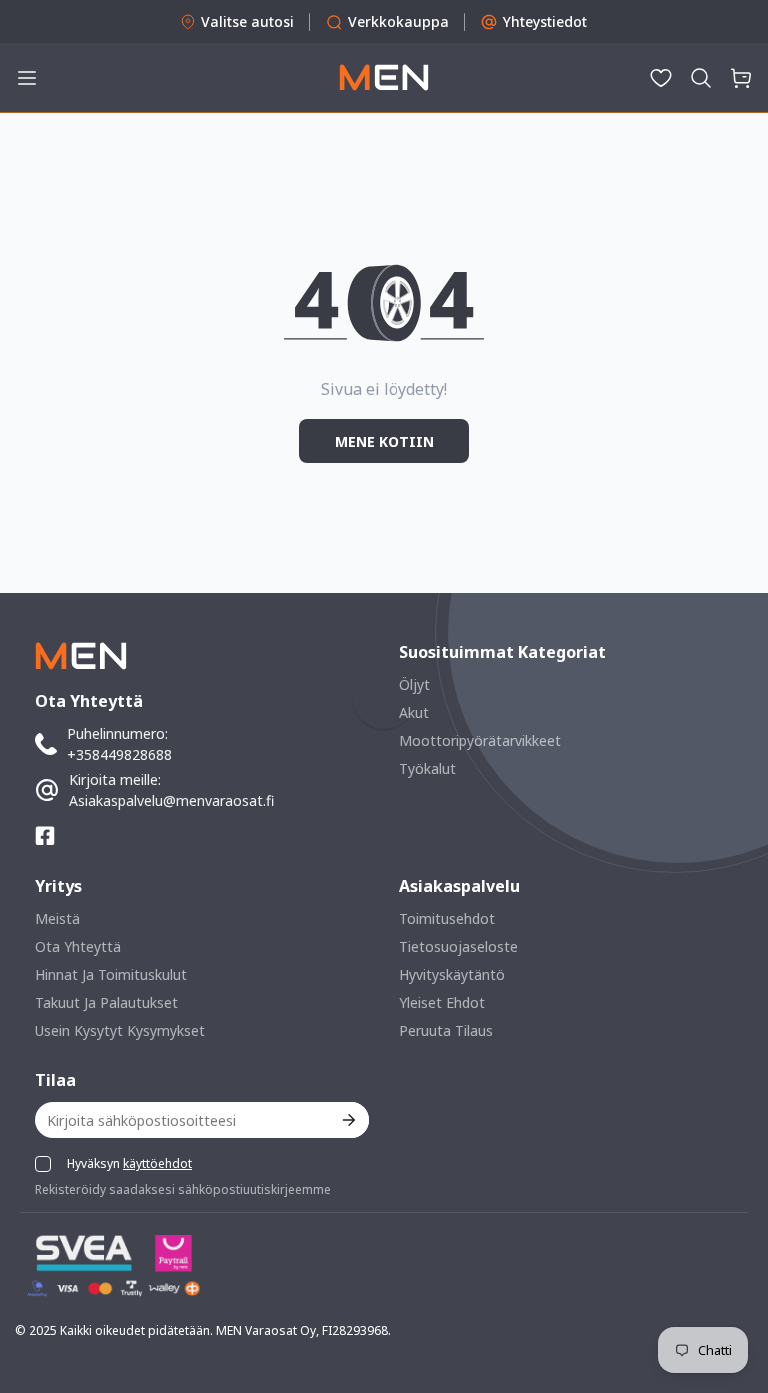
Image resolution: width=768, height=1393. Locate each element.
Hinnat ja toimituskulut (111, 974)
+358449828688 (119, 754)
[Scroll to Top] (729, 1284)
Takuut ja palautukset (106, 1002)
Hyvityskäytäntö (452, 974)
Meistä (57, 918)
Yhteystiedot (545, 21)
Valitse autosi (247, 21)
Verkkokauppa (398, 21)
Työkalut (427, 768)
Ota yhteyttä (78, 946)
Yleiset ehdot (442, 1002)
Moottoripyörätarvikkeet (480, 740)
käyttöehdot (157, 1163)
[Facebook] (45, 836)
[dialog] (70, 1378)
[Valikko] (27, 78)
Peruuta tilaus (446, 1030)
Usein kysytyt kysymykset (120, 1030)
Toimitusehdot (447, 918)
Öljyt (414, 684)
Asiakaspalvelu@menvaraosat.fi (171, 800)
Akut (414, 712)
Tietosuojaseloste (458, 946)
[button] (701, 78)
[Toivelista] (661, 78)
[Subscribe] (347, 1120)
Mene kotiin (384, 441)
